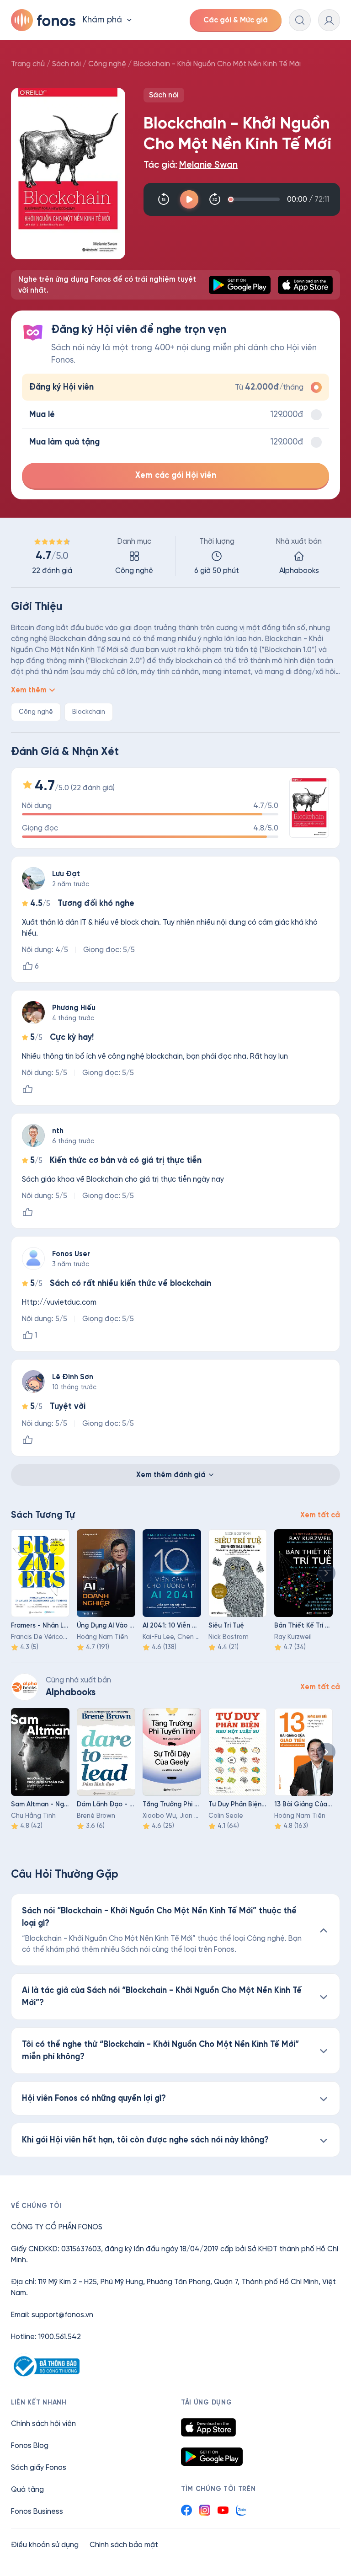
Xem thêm (29, 690)
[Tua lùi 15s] (164, 199)
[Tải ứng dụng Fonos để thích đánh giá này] (27, 1089)
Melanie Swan (208, 165)
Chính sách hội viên (43, 2423)
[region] (175, 556)
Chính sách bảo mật (124, 2545)
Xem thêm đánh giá (171, 1475)
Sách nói (66, 64)
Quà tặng (27, 2489)
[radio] (175, 387)
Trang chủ (28, 64)
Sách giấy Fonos (39, 2467)
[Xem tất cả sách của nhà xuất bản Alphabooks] (25, 1687)
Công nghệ (107, 64)
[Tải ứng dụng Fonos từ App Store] (208, 2427)
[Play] (189, 199)
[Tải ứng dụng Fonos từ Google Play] (212, 2457)
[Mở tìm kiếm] (300, 20)
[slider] (255, 199)
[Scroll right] (326, 1573)
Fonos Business (37, 2511)
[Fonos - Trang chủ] (43, 20)
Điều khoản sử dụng (45, 2545)
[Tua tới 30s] (215, 199)
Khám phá (102, 20)
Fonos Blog (30, 2445)
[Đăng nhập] (329, 20)
